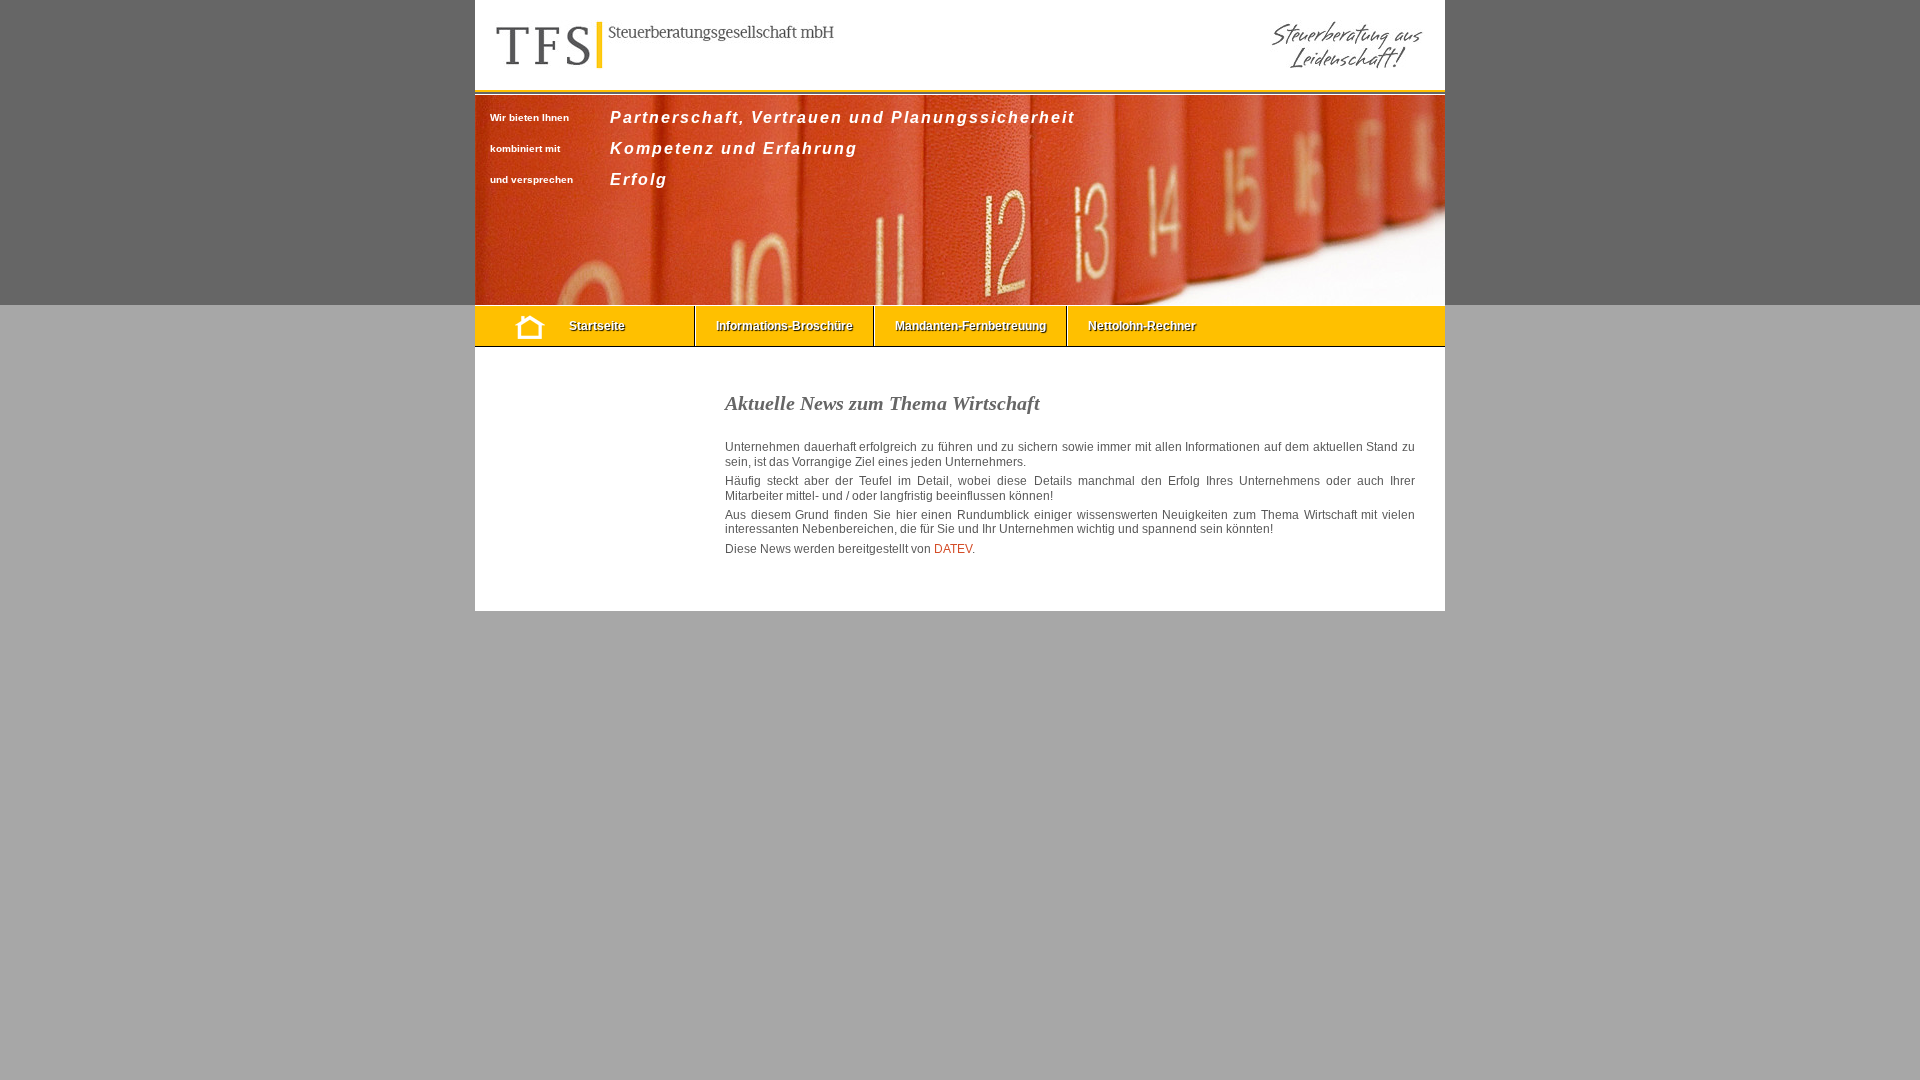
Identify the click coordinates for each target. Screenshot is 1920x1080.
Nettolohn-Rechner (1142, 326)
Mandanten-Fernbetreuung (970, 326)
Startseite (597, 326)
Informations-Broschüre (784, 326)
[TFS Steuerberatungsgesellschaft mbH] (665, 45)
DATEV (953, 549)
